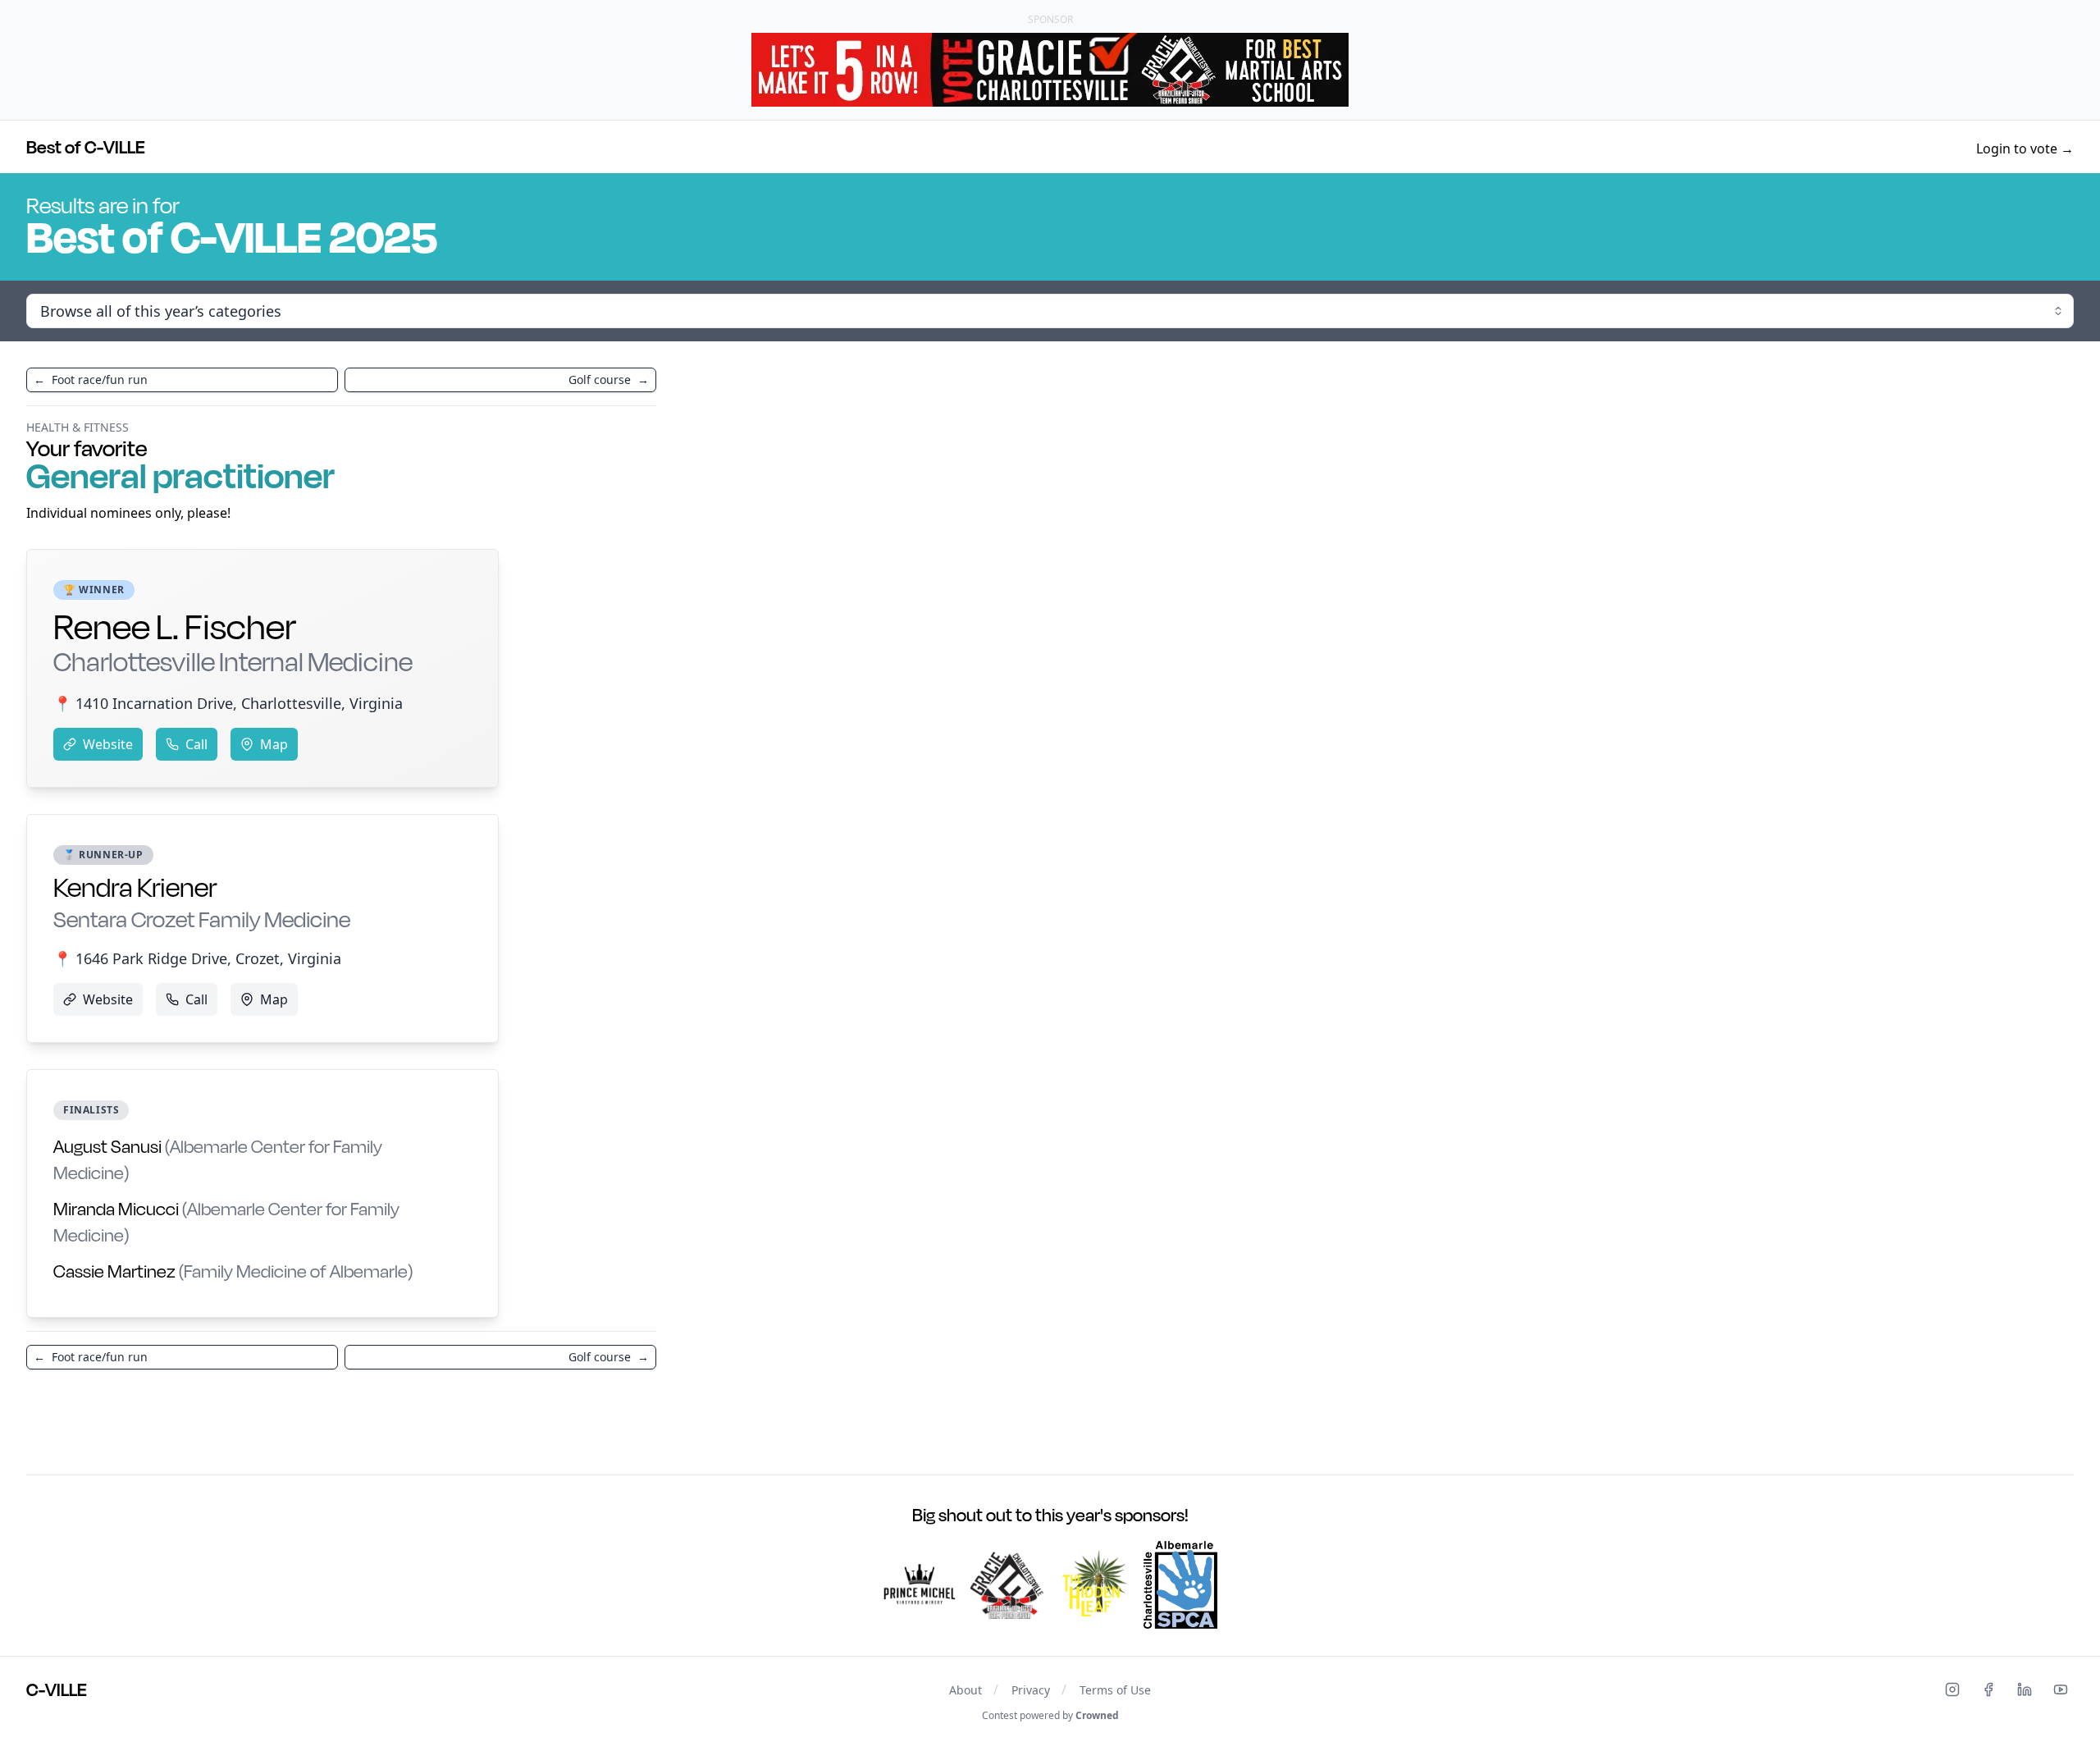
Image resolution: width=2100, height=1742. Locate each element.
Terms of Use (1115, 1690)
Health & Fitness (78, 427)
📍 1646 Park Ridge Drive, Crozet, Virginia (197, 958)
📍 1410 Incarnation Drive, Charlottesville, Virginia (228, 703)
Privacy (1031, 1690)
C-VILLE (57, 1689)
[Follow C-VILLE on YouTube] (2061, 1689)
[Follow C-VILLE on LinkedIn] (2025, 1689)
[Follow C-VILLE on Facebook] (1988, 1689)
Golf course (609, 379)
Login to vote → (2025, 149)
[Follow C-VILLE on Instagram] (1952, 1689)
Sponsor (1050, 19)
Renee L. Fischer (233, 641)
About (966, 1690)
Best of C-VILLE (86, 147)
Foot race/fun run (91, 379)
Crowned (1097, 1715)
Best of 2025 (232, 236)
